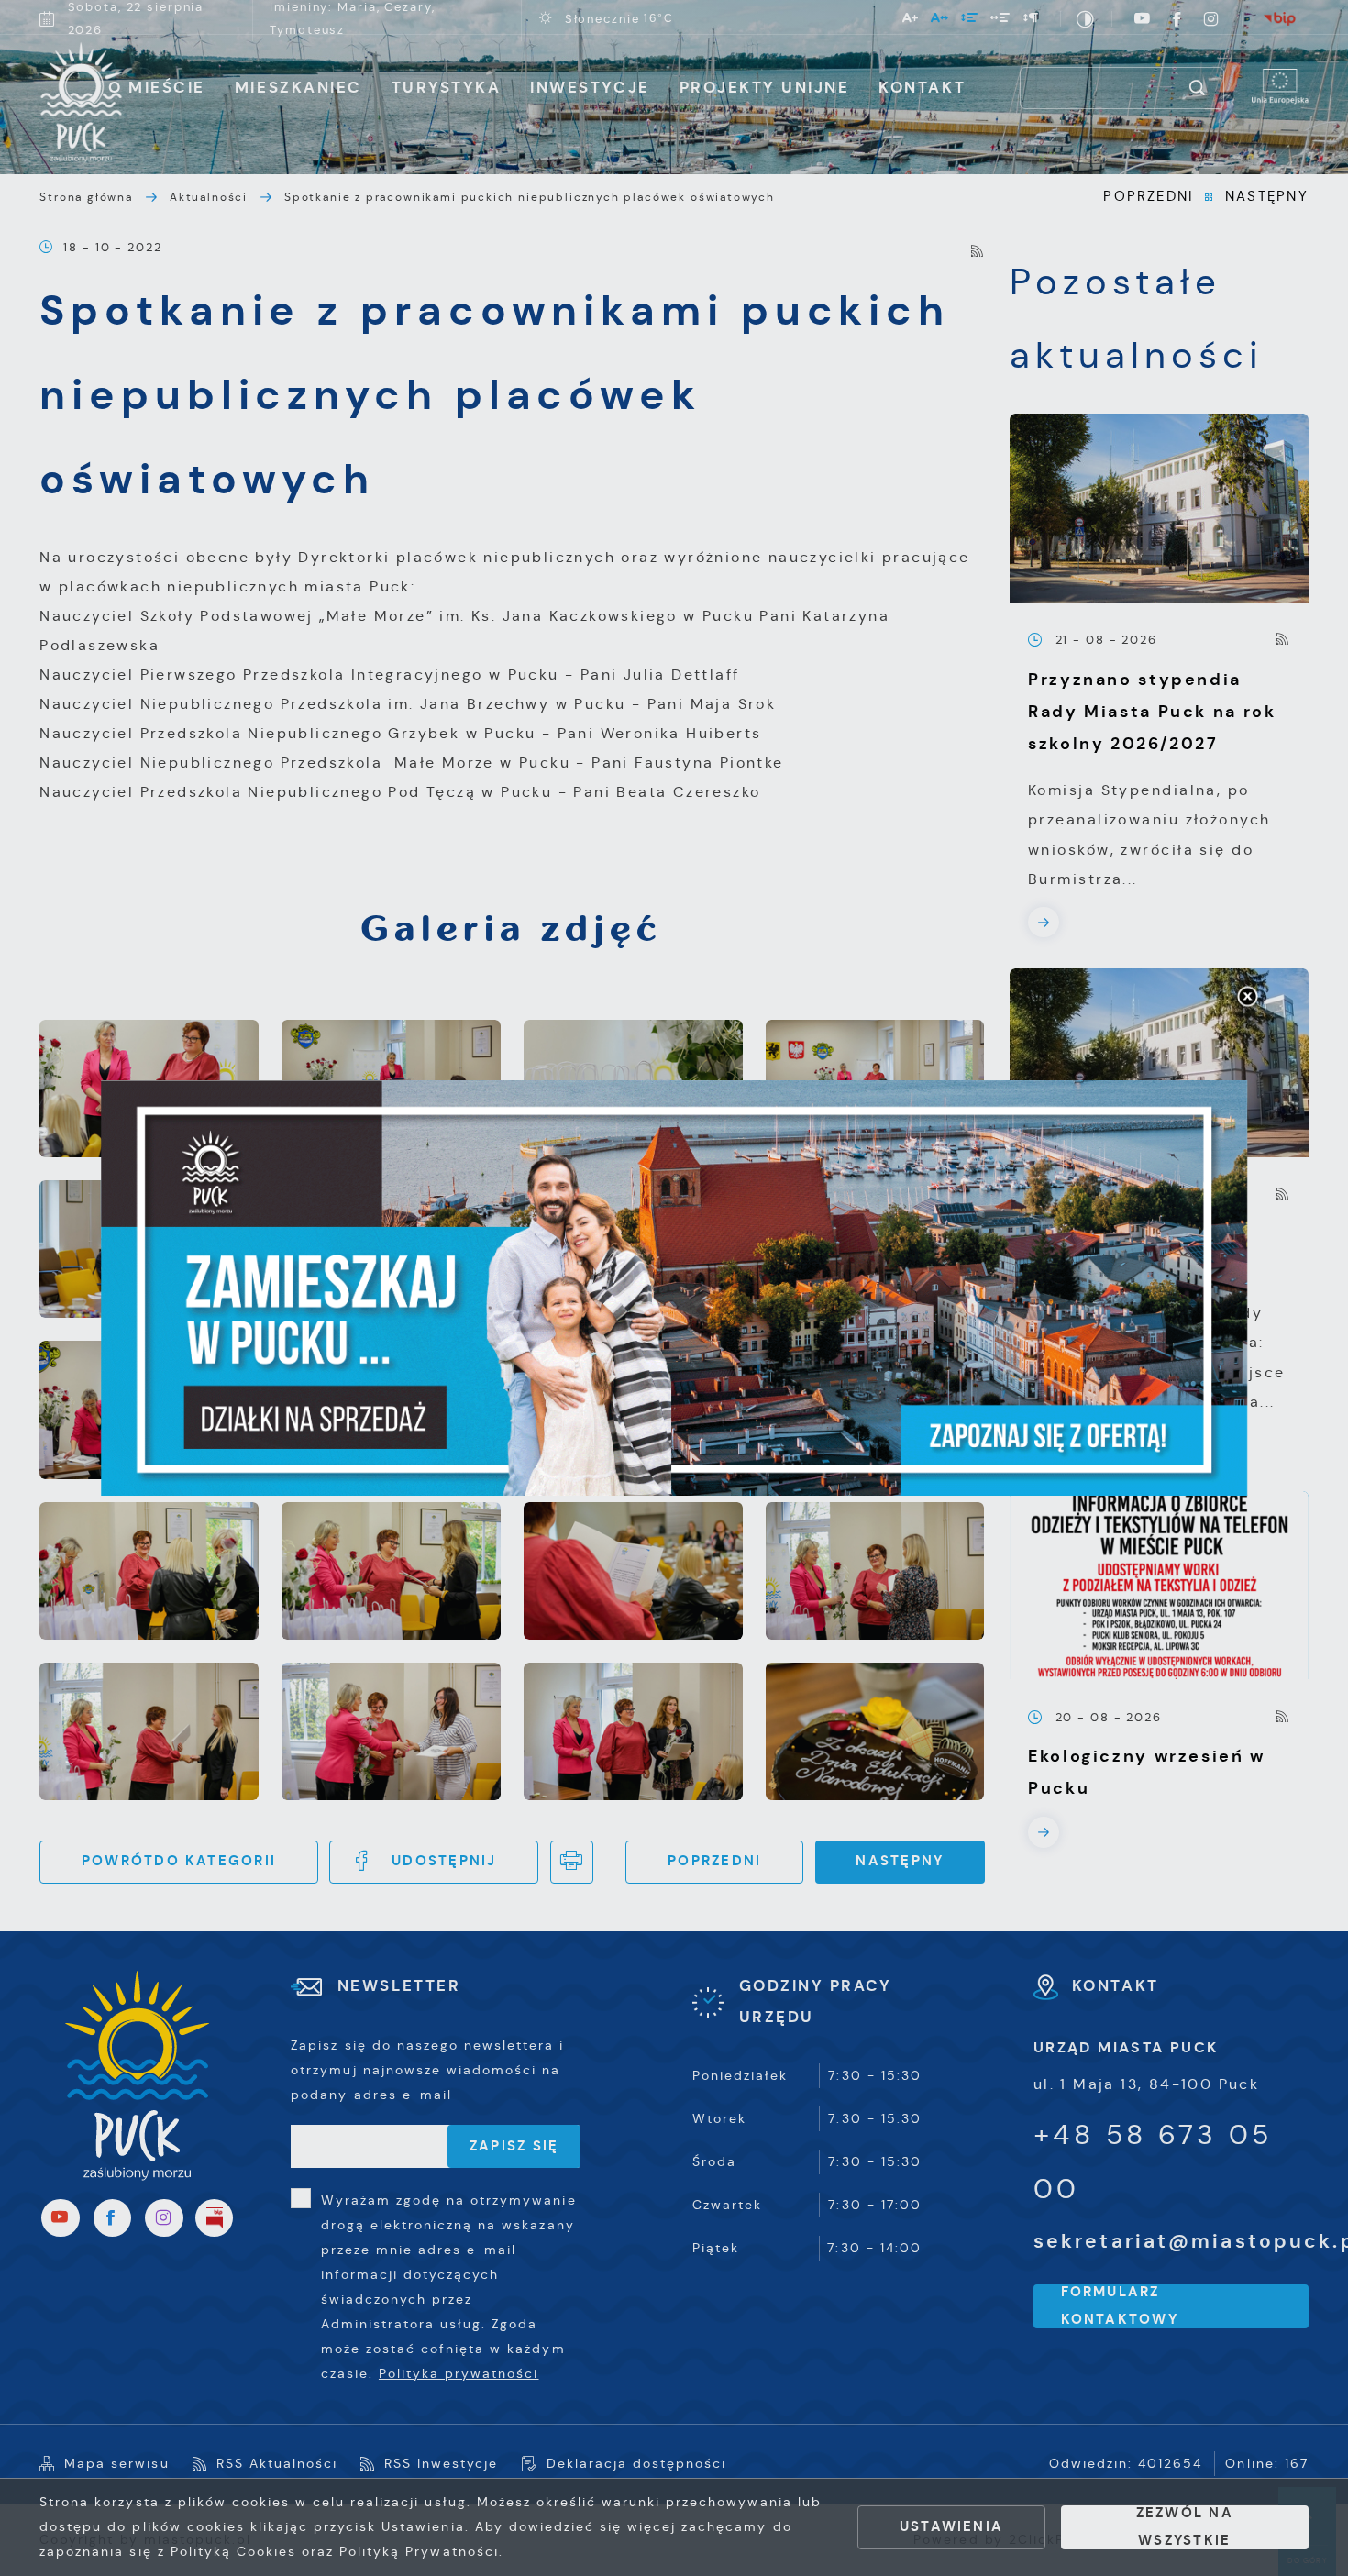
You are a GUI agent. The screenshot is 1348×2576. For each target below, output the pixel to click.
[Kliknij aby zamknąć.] (1247, 998)
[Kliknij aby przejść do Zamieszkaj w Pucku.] (674, 1288)
